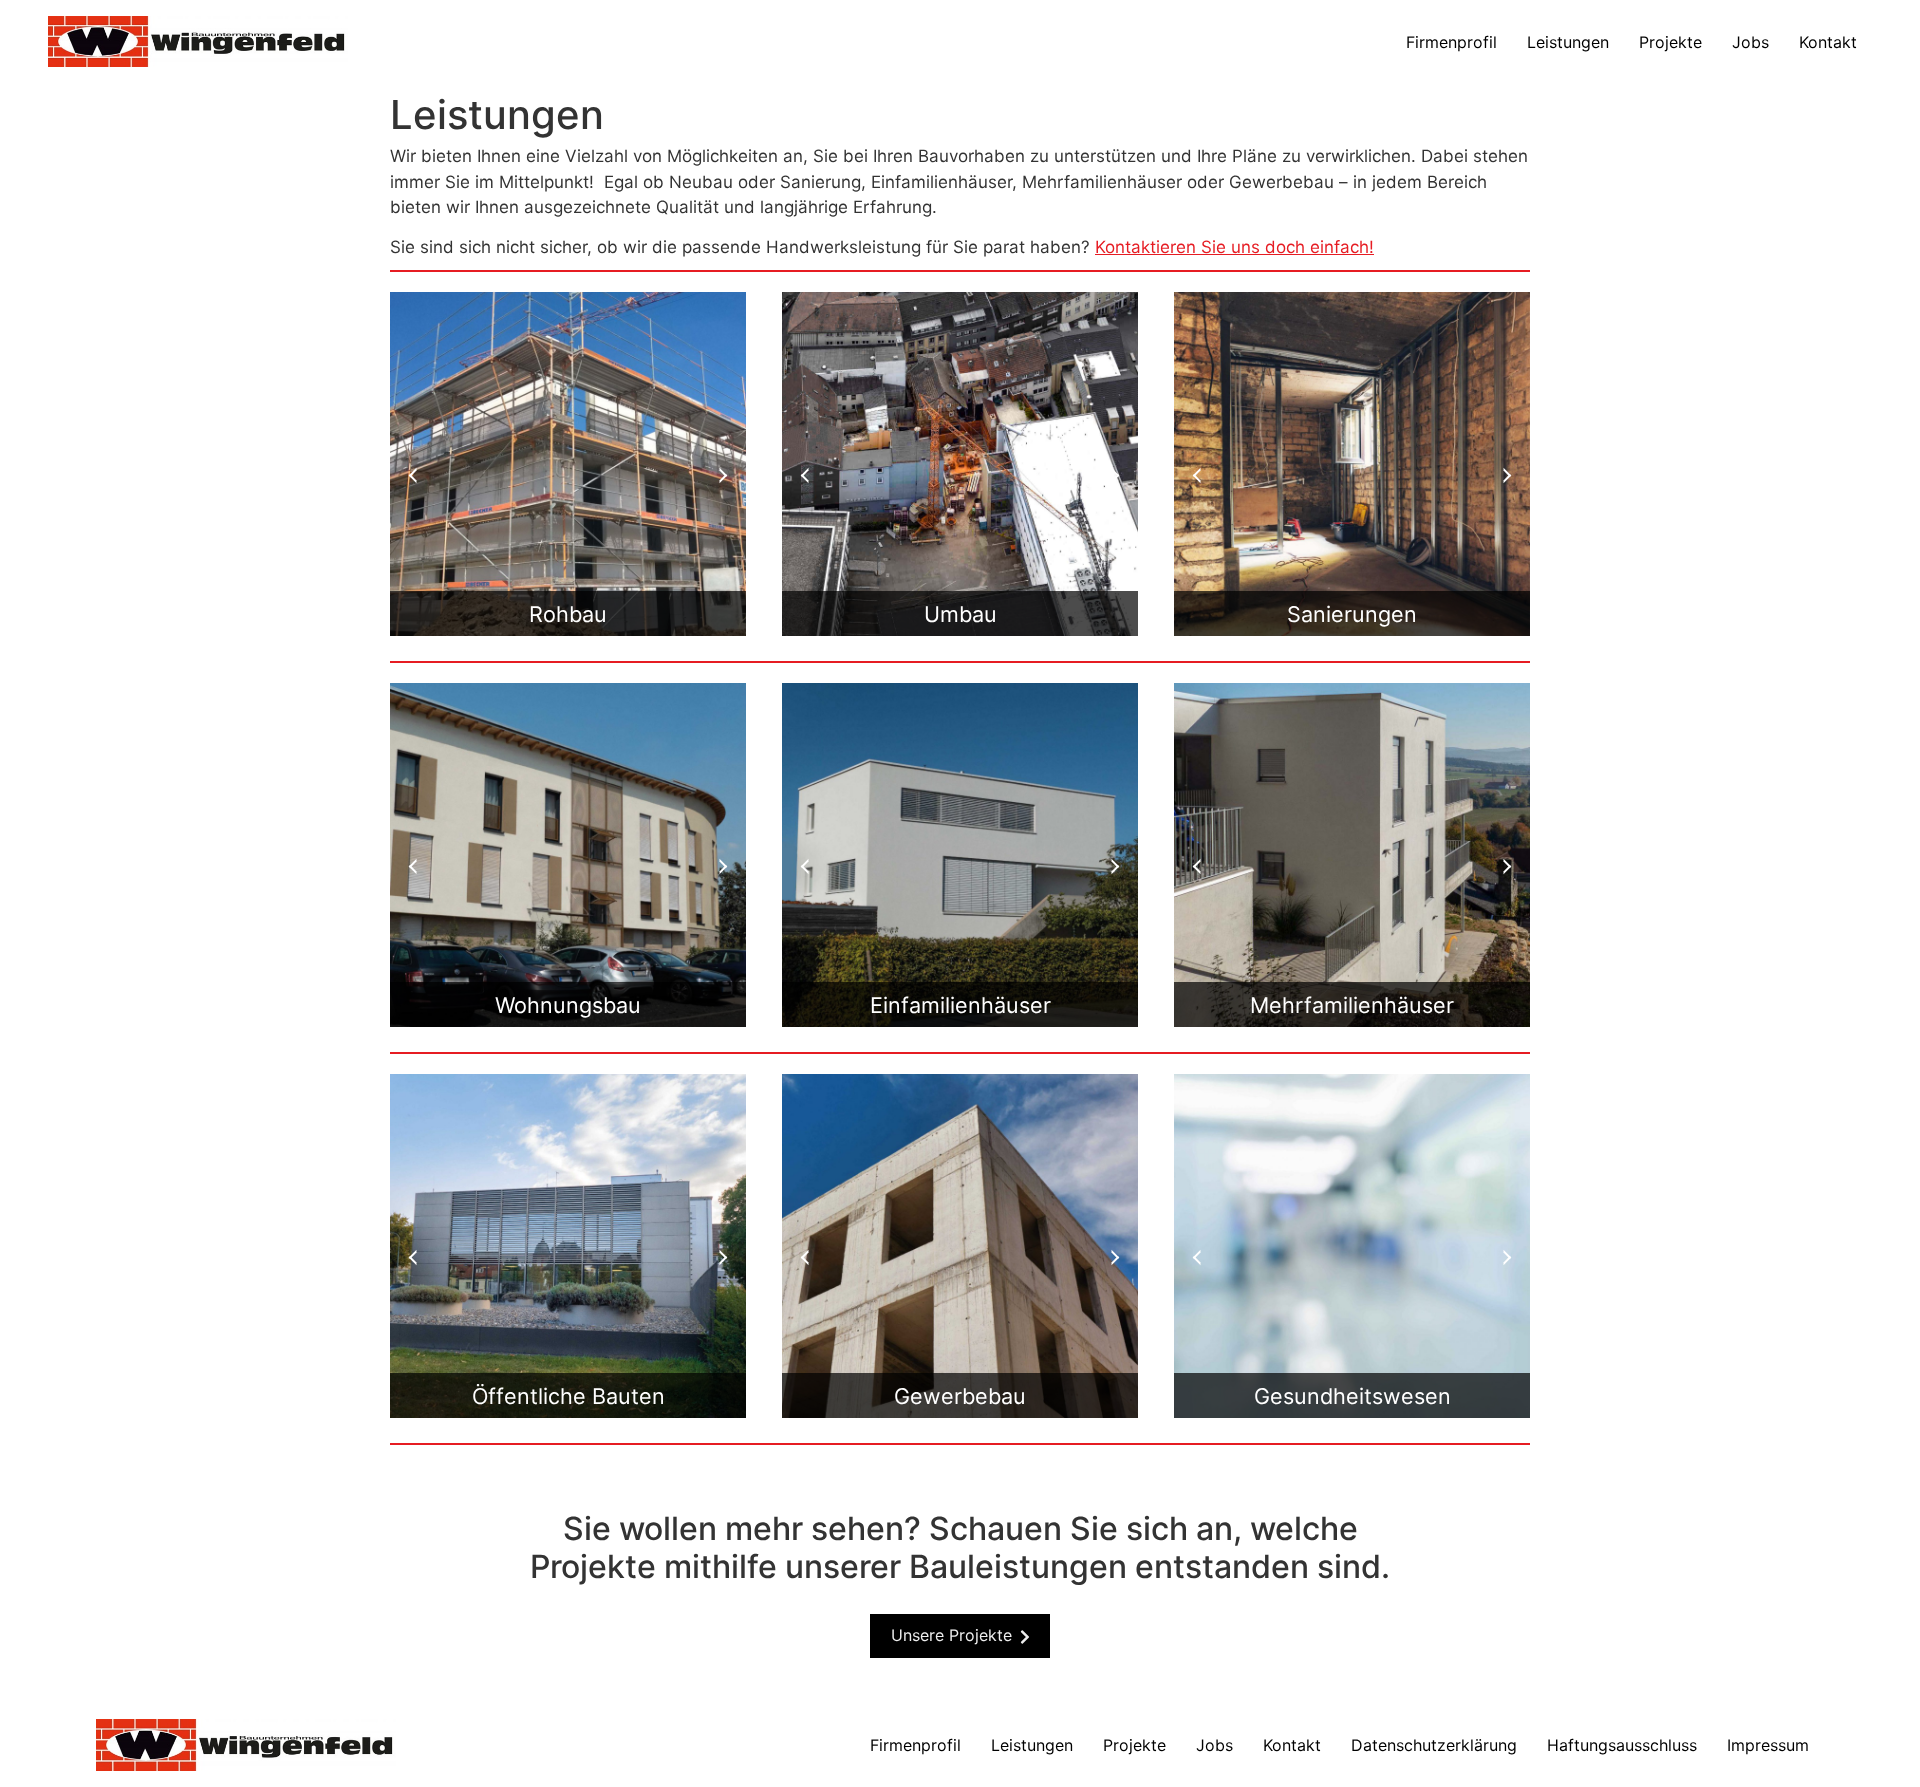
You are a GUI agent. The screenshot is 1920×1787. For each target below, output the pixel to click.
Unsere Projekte (951, 1635)
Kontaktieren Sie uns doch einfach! (1234, 247)
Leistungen (1568, 42)
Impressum (1768, 1745)
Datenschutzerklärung (1434, 1745)
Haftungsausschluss (1622, 1745)
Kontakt (1828, 42)
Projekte (1670, 42)
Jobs (1750, 42)
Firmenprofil (1451, 42)
